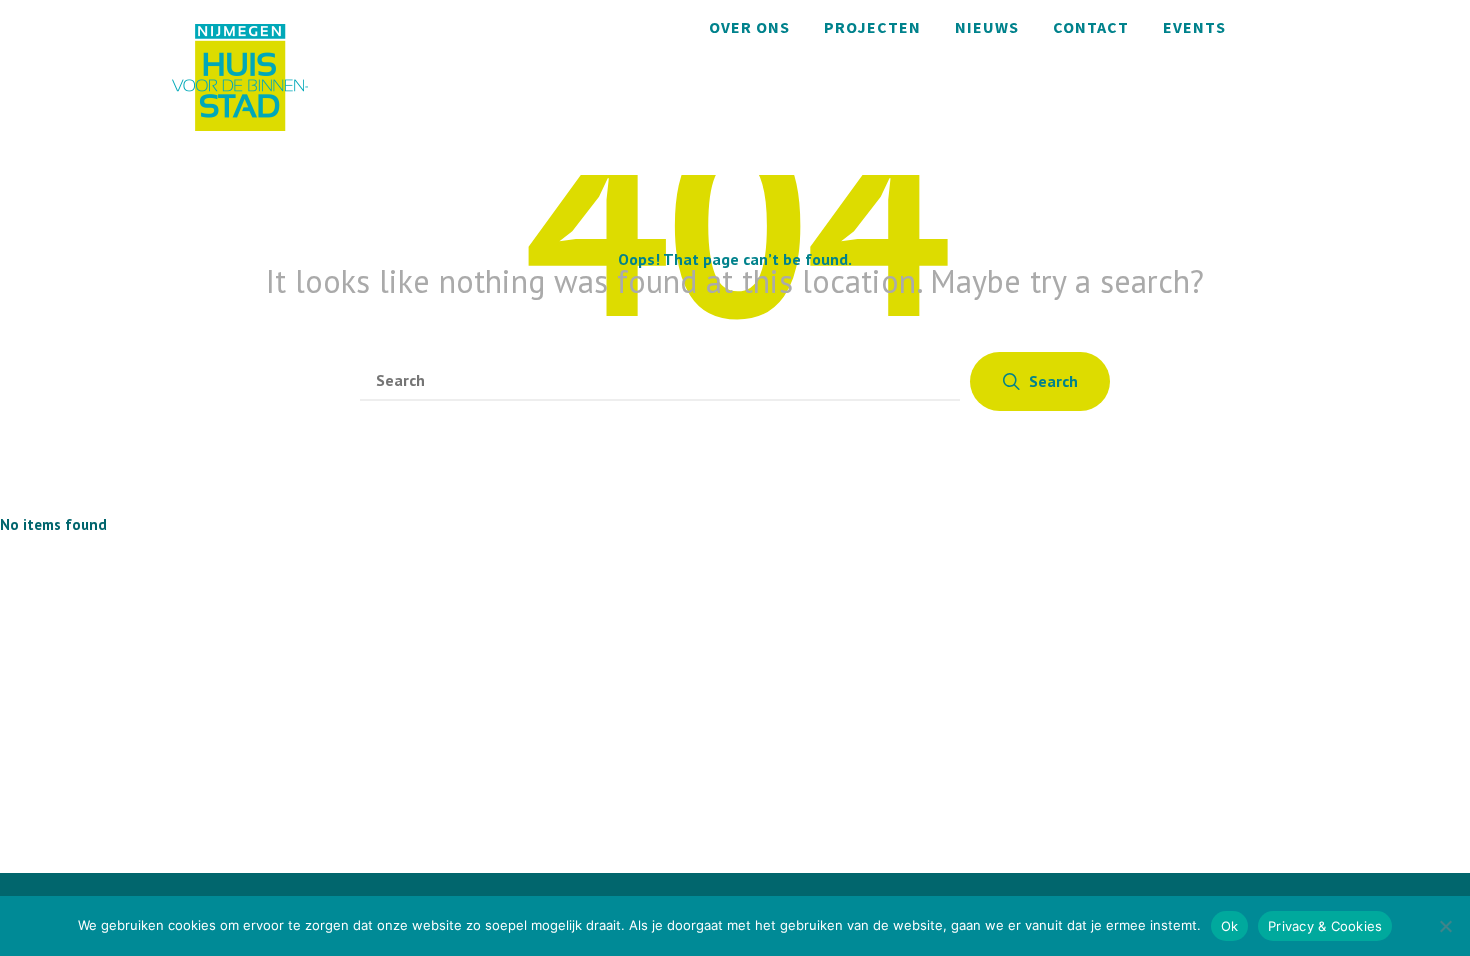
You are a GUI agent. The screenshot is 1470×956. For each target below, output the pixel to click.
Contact (1091, 27)
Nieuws (987, 27)
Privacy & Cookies (1325, 926)
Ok (1230, 926)
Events (1194, 27)
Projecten (872, 27)
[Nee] (1445, 926)
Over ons (749, 27)
